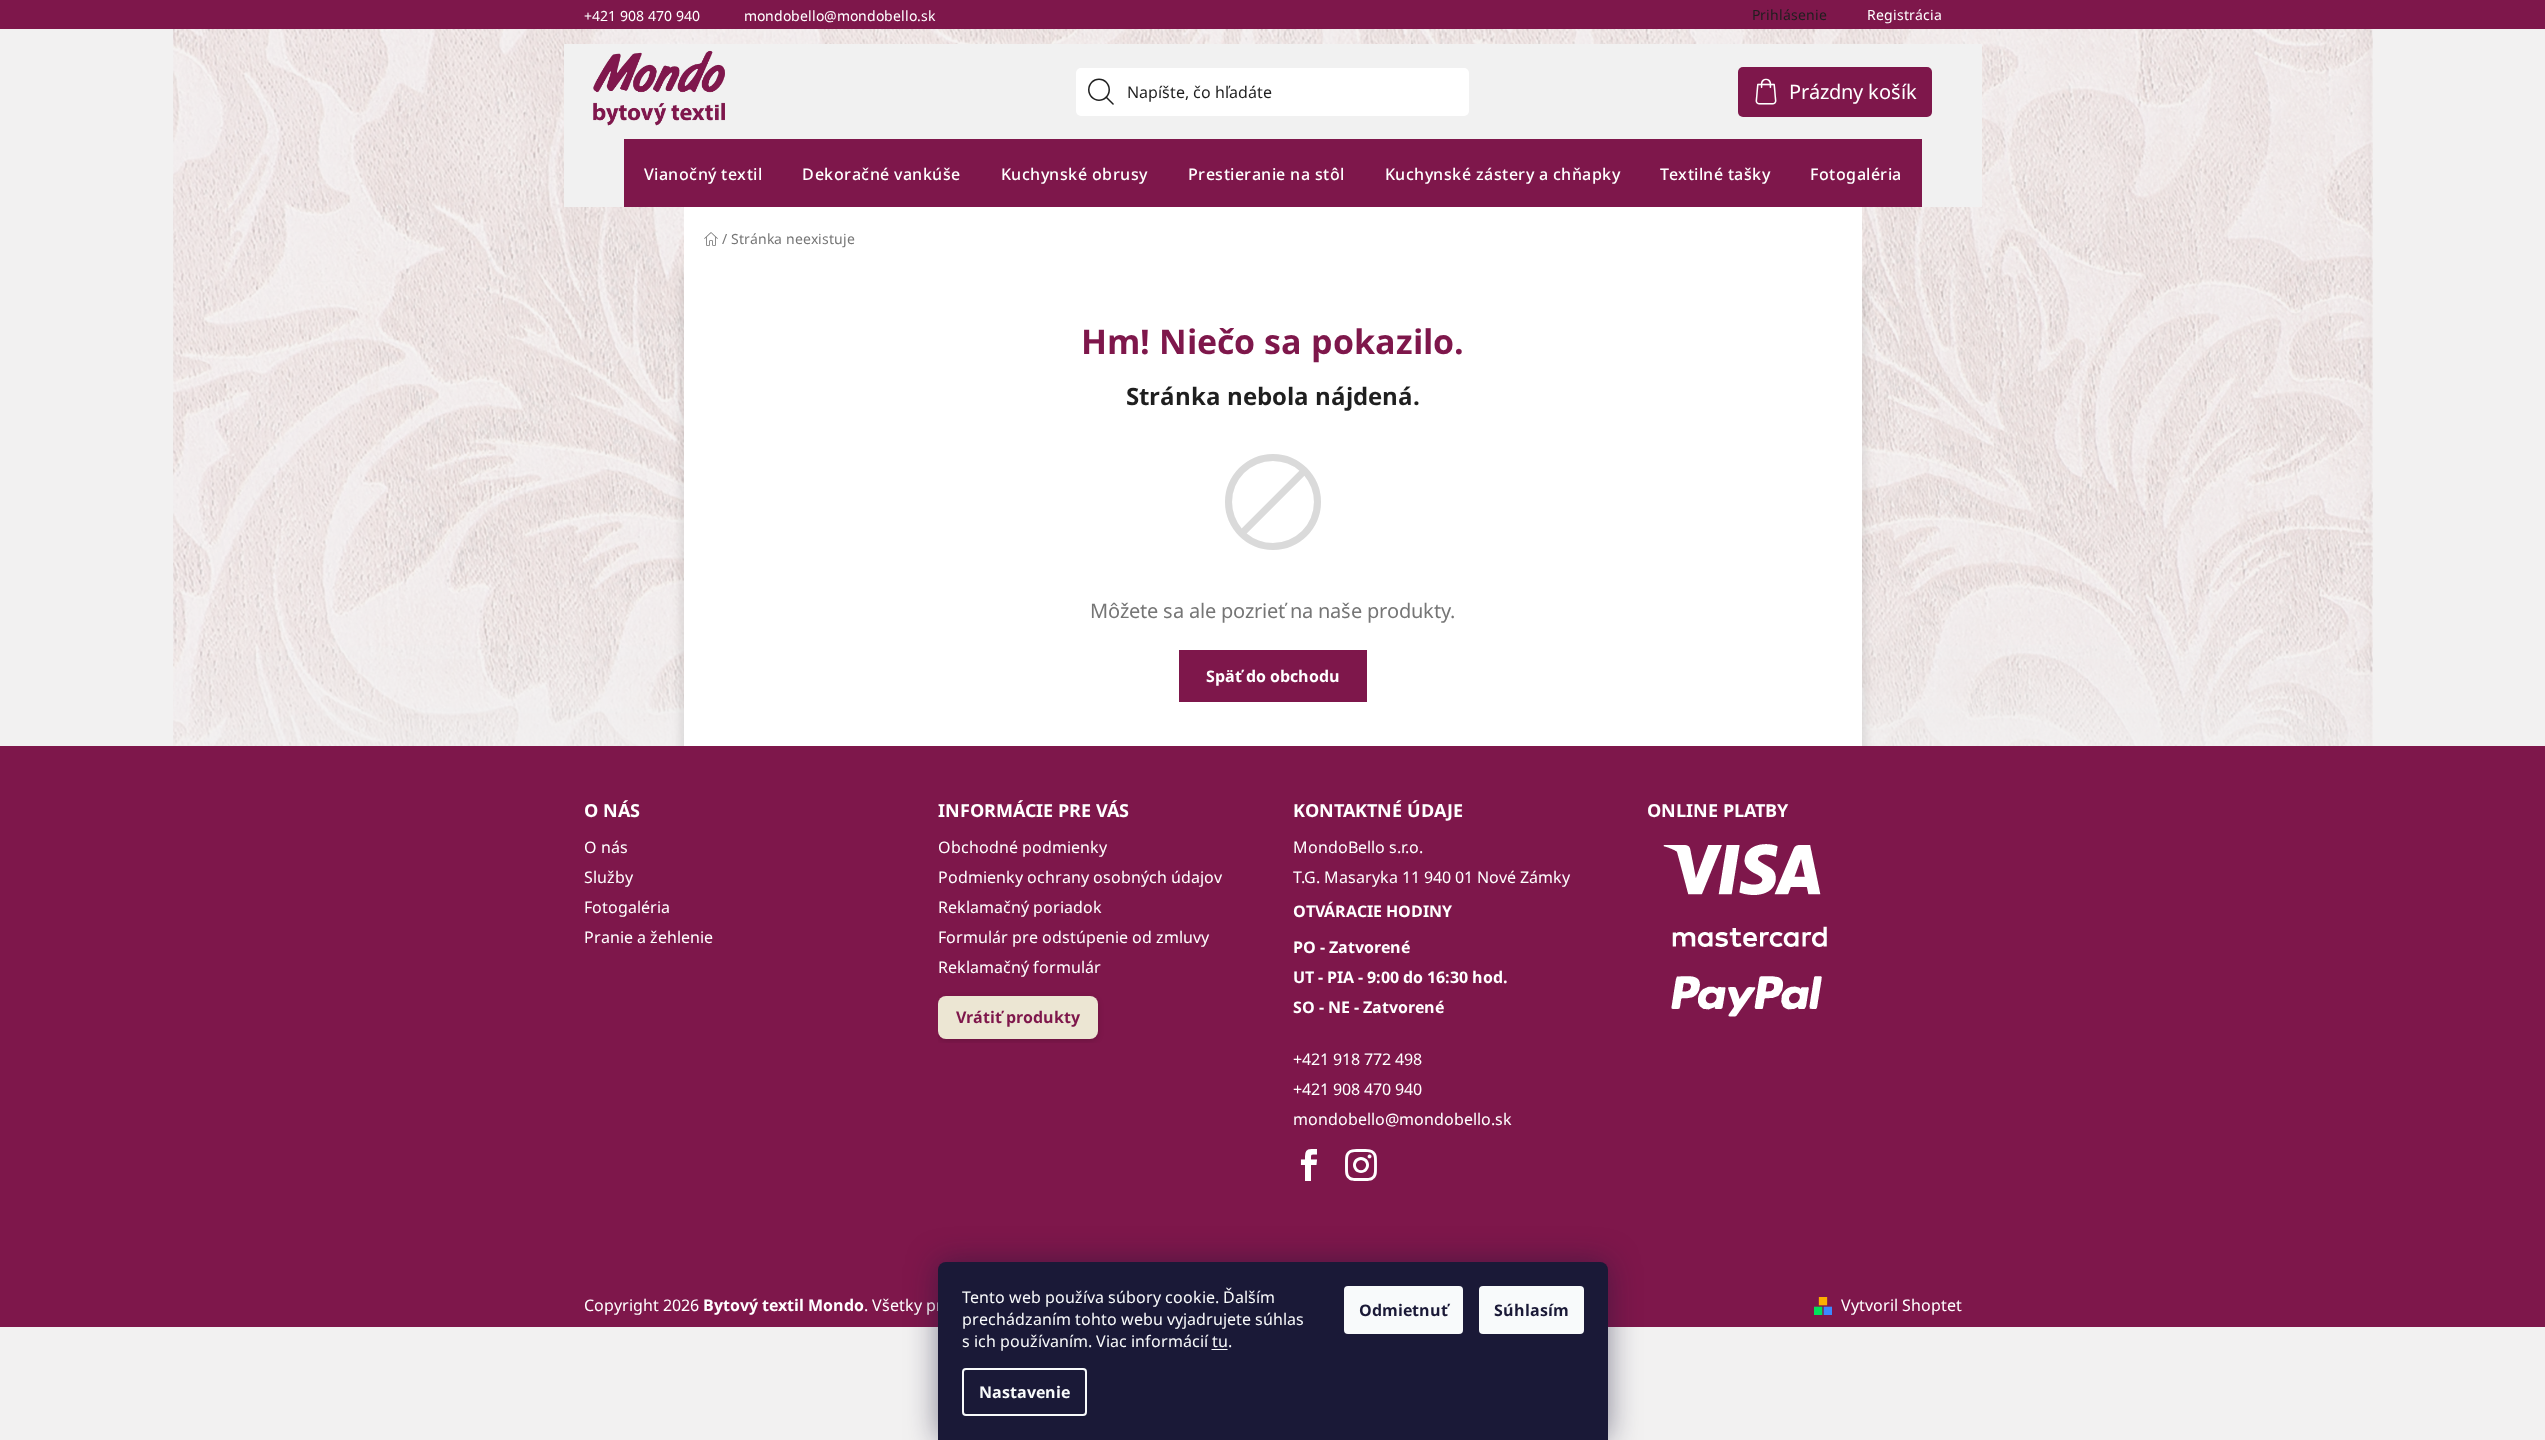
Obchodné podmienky (1022, 847)
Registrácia (1904, 14)
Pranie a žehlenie (648, 937)
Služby (608, 877)
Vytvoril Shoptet (1901, 1305)
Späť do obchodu (1273, 676)
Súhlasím (1531, 1310)
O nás (606, 847)
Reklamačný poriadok (1020, 907)
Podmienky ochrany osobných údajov (1080, 877)
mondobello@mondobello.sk (839, 15)
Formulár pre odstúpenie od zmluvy (1073, 937)
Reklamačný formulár (1019, 967)
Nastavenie (1024, 1392)
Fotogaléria (627, 907)
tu (1220, 1341)
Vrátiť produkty (1018, 1017)
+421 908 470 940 (642, 15)
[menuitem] (703, 173)
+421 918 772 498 (1357, 1059)
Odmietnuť (1403, 1310)
